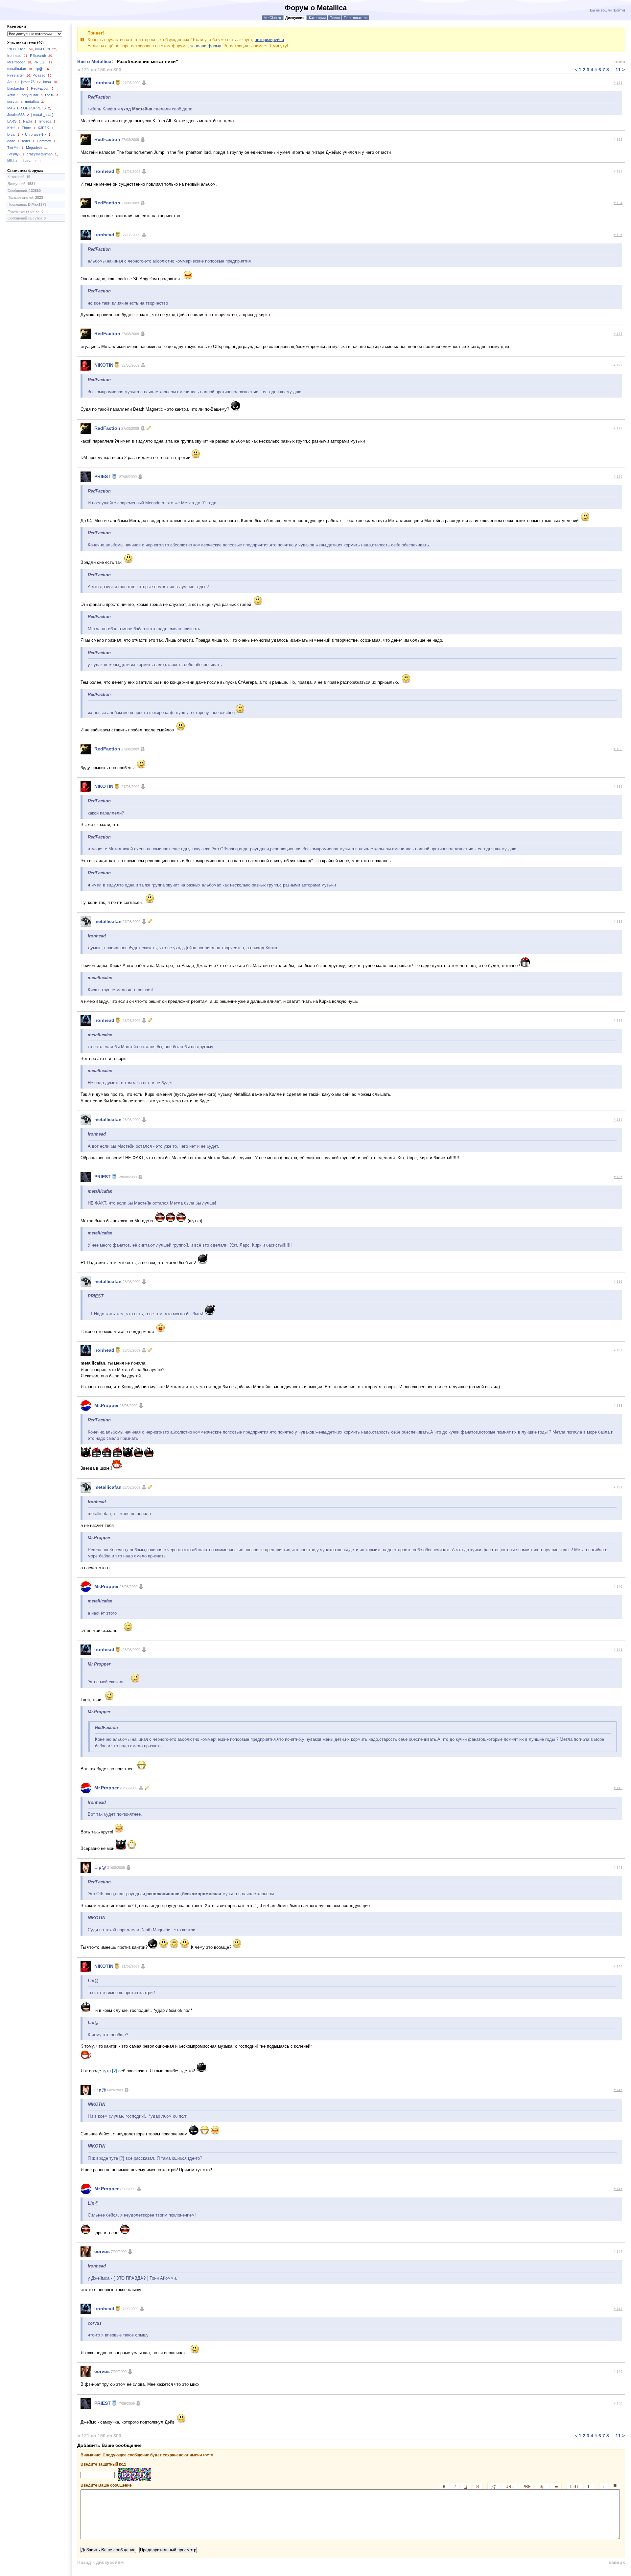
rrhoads (48, 121)
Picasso (43, 75)
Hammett (47, 141)
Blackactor (18, 88)
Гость (52, 95)
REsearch (42, 56)
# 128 (618, 428)
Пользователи (356, 18)
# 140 (618, 1587)
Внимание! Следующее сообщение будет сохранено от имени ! (148, 2455)
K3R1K (46, 128)
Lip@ (42, 69)
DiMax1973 (37, 204)
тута (106, 2071)
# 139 (618, 1487)
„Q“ (494, 2487)
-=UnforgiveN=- (37, 134)
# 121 (618, 83)
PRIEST (44, 62)
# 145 (618, 2090)
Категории (317, 18)
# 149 (618, 2371)
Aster (29, 141)
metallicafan (20, 69)
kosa (51, 82)
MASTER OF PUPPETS (29, 108)
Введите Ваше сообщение (349, 2485)
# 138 (618, 1405)
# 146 (618, 2189)
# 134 (618, 1120)
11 (618, 70)
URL (510, 2487)
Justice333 (19, 115)
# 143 (618, 1867)
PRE (527, 2487)
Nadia (30, 121)
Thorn (29, 128)
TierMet (16, 148)
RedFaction (43, 88)
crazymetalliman (42, 154)
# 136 (618, 1282)
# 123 (618, 171)
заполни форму (206, 46)
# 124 (618, 203)
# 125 (618, 235)
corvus (15, 102)
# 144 (618, 1966)
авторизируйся (269, 40)
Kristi (14, 128)
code (14, 141)
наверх (617, 2562)
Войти (619, 10)
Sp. (543, 2487)
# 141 (618, 1650)
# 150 (618, 2403)
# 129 (618, 477)
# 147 (618, 2252)
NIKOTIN (46, 49)
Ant (13, 82)
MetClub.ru (272, 18)
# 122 (618, 139)
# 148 (618, 2309)
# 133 (618, 1020)
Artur (14, 95)
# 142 (618, 1788)
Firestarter (19, 75)
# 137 (618, 1350)
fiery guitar (33, 95)
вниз (620, 61)
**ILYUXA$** (21, 49)
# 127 (618, 365)
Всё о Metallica (94, 61)
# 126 (618, 334)
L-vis (14, 134)
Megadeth (36, 148)
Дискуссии (295, 18)
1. (589, 2487)
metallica (35, 102)
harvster (32, 161)
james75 (31, 82)
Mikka (15, 161)
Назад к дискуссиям (100, 2562)
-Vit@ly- (16, 154)
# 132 (618, 921)
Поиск (335, 18)
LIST (574, 2487)
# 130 (618, 749)
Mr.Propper (20, 62)
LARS (14, 121)
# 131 (618, 786)
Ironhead (18, 56)
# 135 (618, 1177)
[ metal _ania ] (45, 115)
